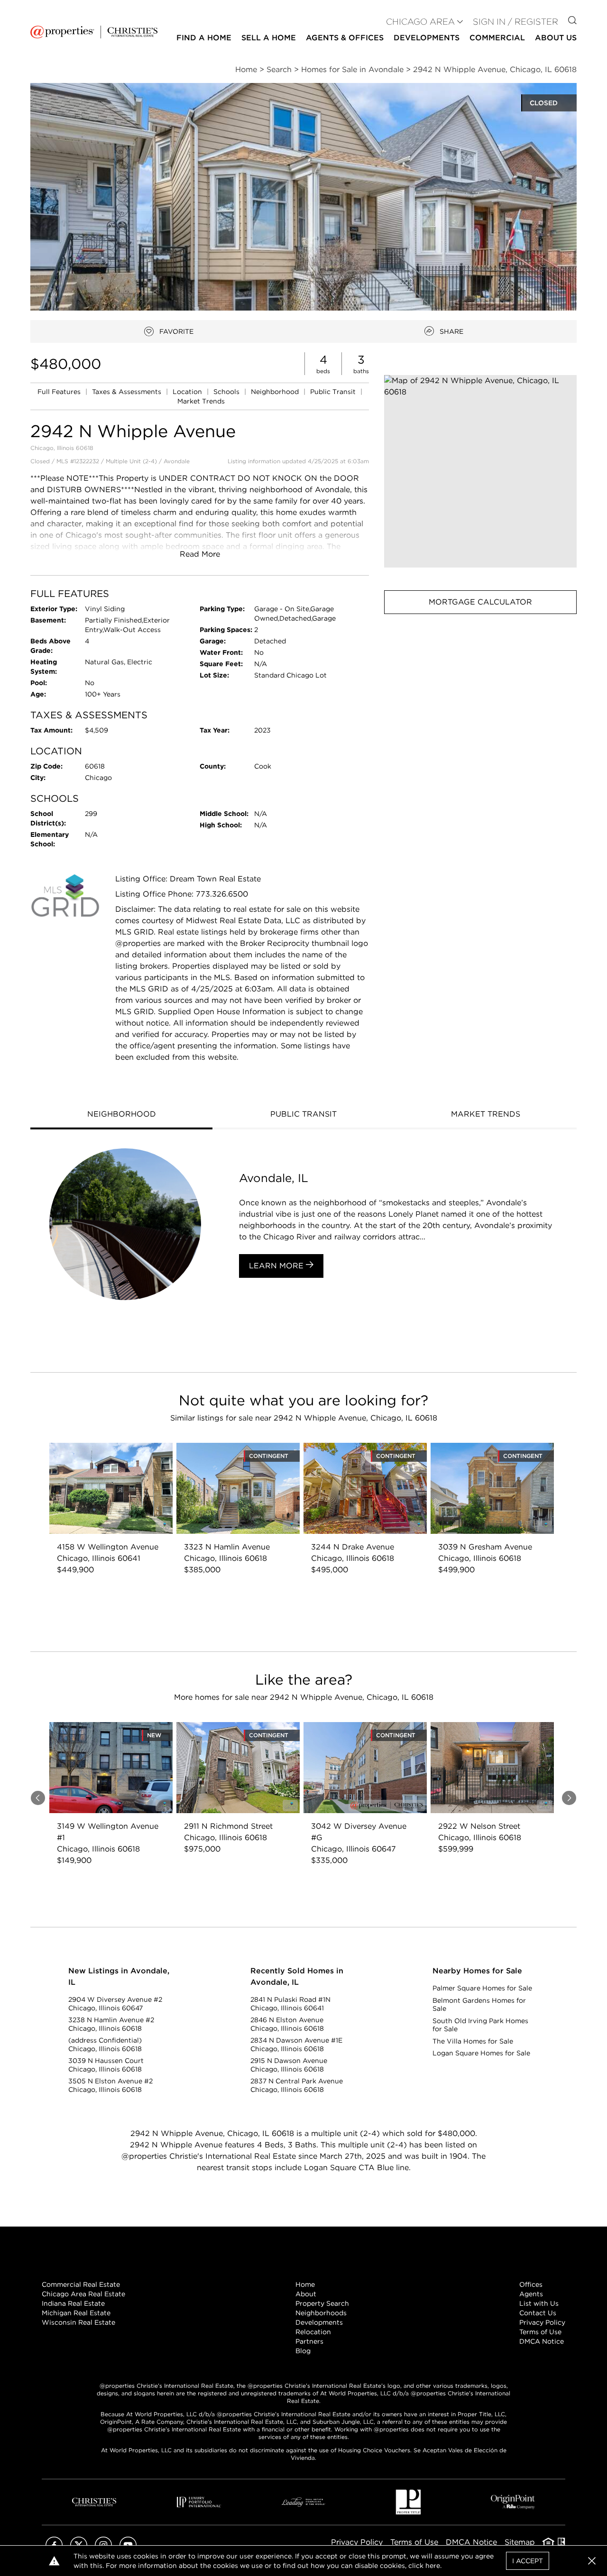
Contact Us (538, 2313)
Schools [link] (227, 392)
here (433, 2566)
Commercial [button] (497, 38)
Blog (303, 2351)
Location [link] (188, 392)
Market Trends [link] (201, 401)
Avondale (177, 461)
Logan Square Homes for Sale (481, 2053)
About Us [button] (556, 38)
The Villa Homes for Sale (473, 2041)
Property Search (322, 2303)
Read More (200, 554)
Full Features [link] (60, 392)
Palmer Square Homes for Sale (482, 1988)
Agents (531, 2294)
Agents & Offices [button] (345, 38)
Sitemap (520, 2542)
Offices (531, 2284)
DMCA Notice (542, 2341)
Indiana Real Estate (73, 2303)
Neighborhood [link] (276, 392)
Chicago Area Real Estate (83, 2294)
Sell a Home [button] (269, 38)
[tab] (121, 1115)
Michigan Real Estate (76, 2313)
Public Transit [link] (334, 392)
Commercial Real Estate (81, 2284)
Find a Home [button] (204, 38)
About (306, 2294)
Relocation (313, 2332)
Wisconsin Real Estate (78, 2322)
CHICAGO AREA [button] (420, 22)
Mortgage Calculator (480, 602)
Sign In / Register (515, 22)
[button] (480, 471)
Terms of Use (540, 2332)
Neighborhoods (321, 2313)
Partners (309, 2341)
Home (305, 2284)
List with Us (539, 2303)
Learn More (277, 1266)
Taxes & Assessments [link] (128, 392)
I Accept (528, 2561)
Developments (427, 38)
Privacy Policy (542, 2322)
